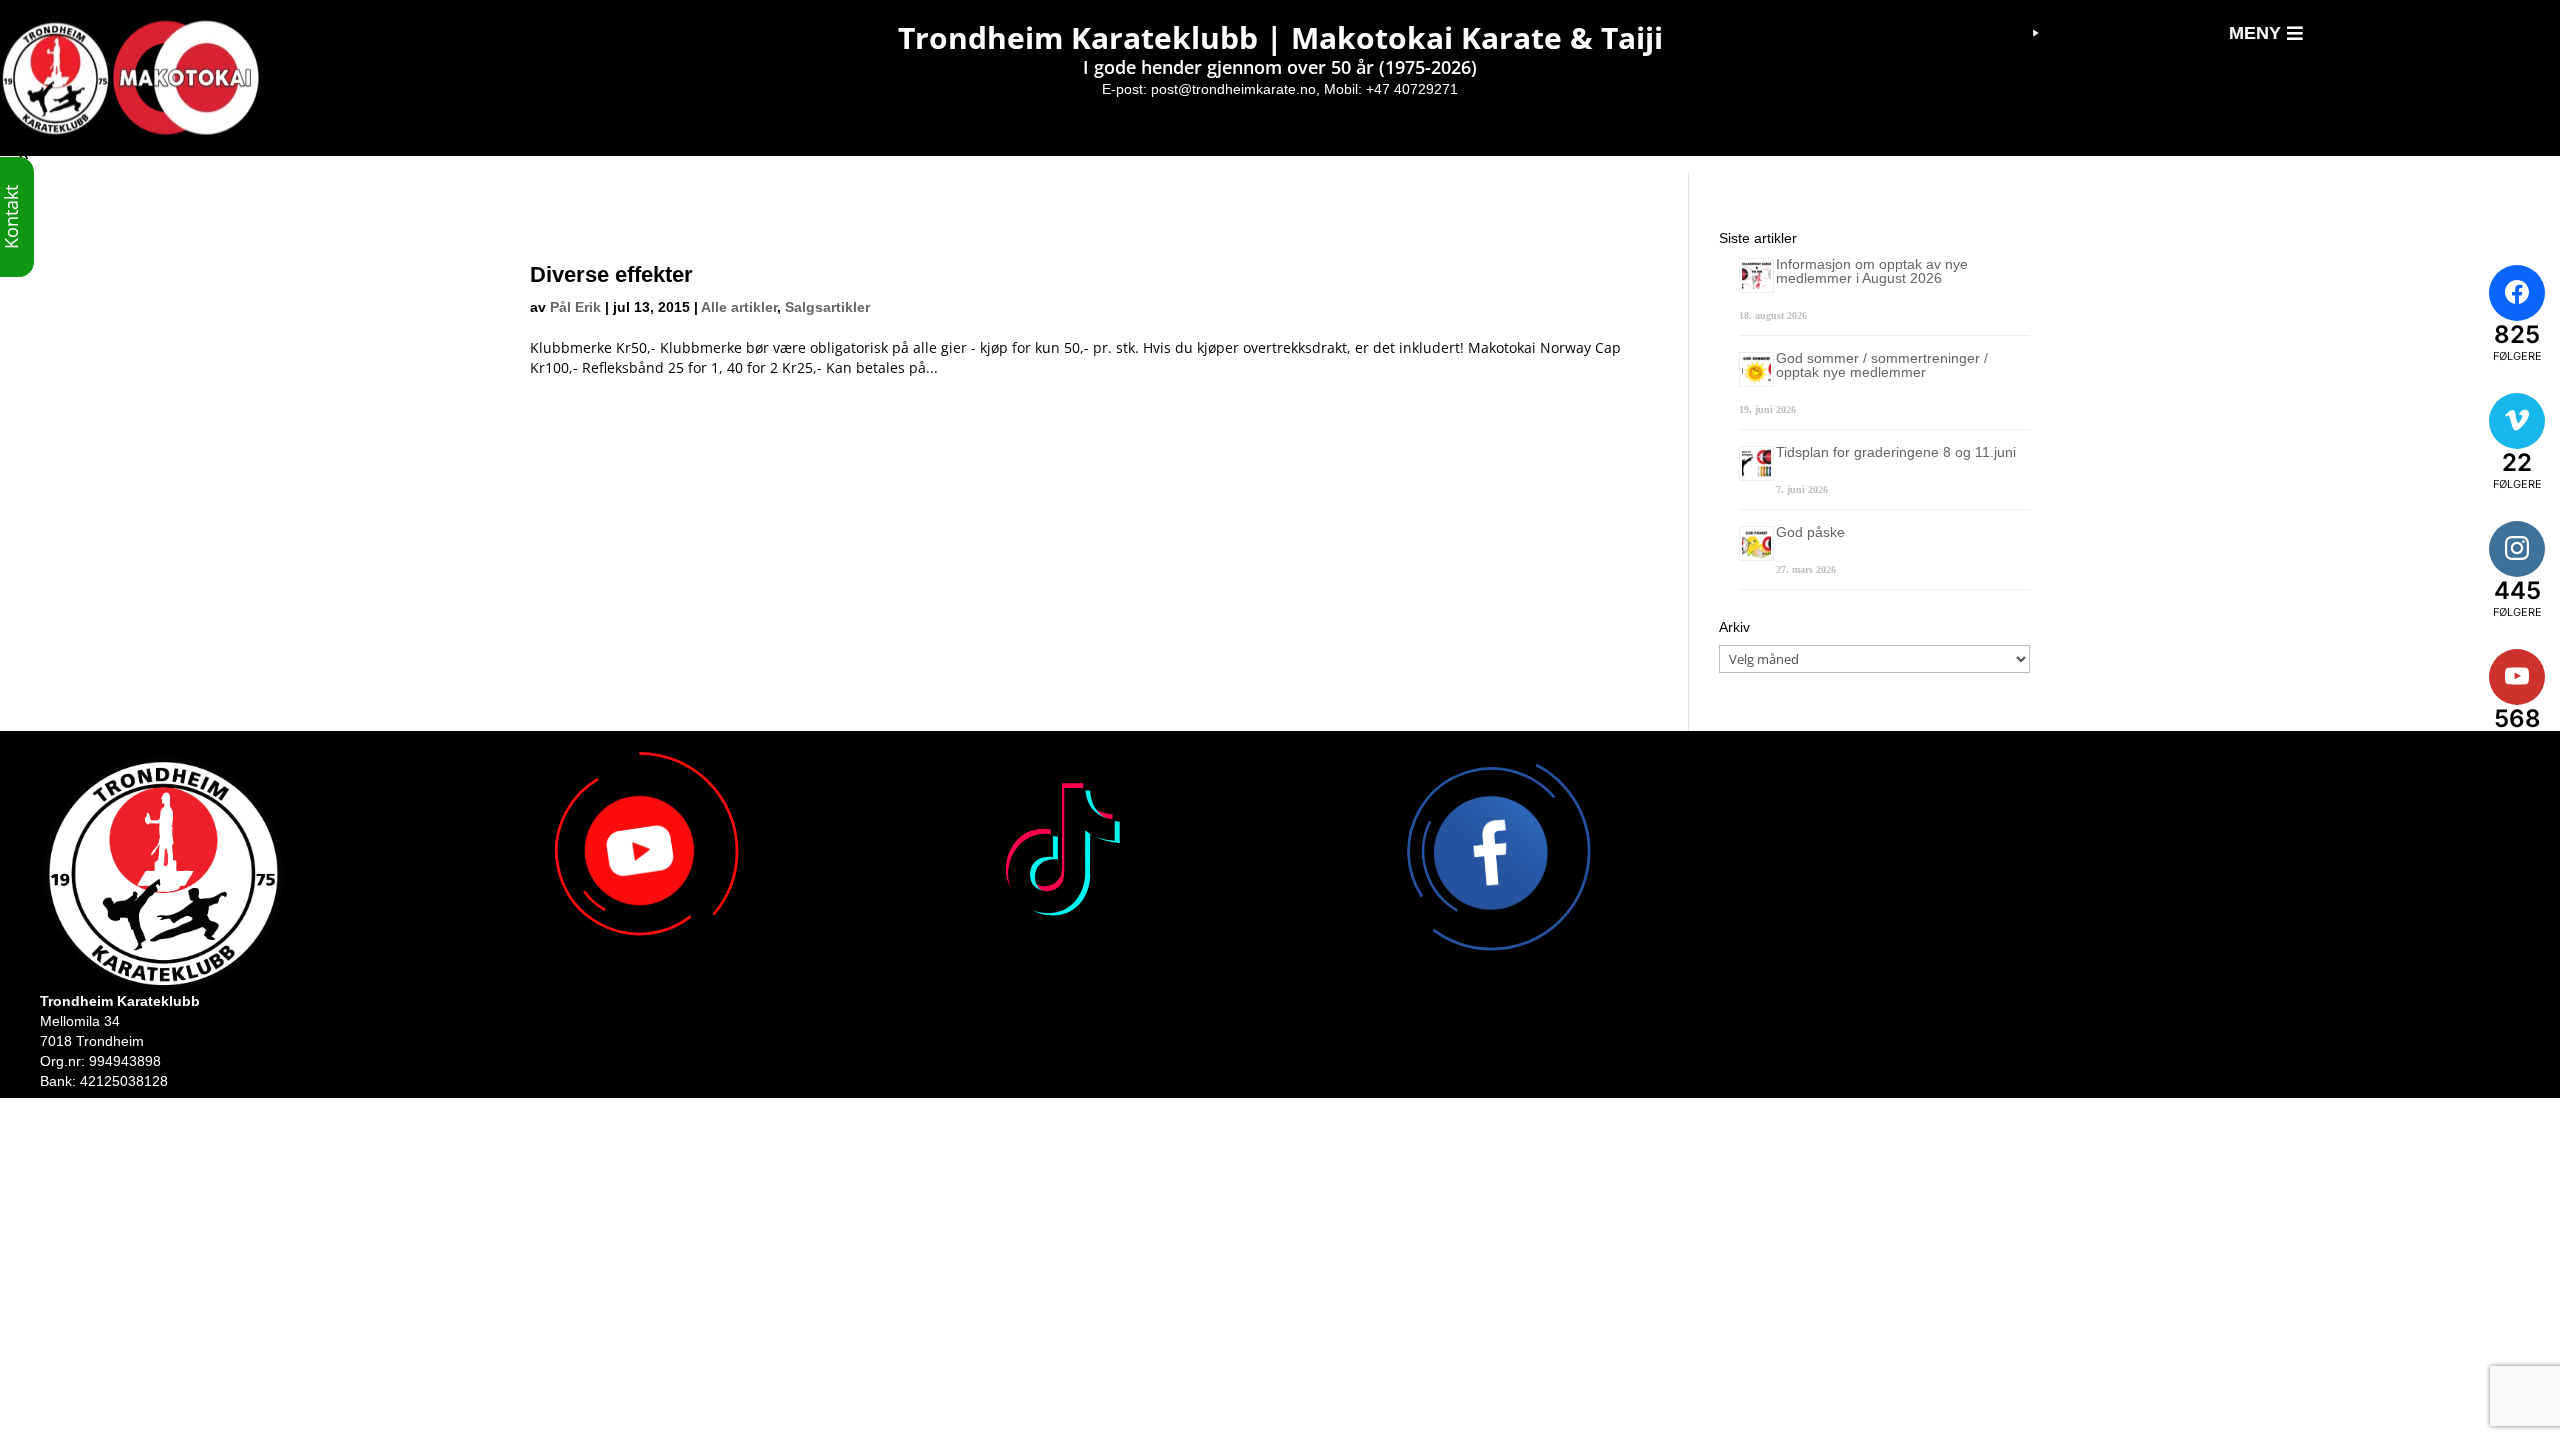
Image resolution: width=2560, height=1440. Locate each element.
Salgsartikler (827, 307)
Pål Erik (575, 307)
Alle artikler (739, 307)
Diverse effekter (611, 274)
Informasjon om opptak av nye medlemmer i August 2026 (1872, 271)
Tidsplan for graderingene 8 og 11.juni (1896, 452)
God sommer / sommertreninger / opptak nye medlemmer (1882, 365)
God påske (1810, 532)
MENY (2255, 33)
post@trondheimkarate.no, (1235, 89)
